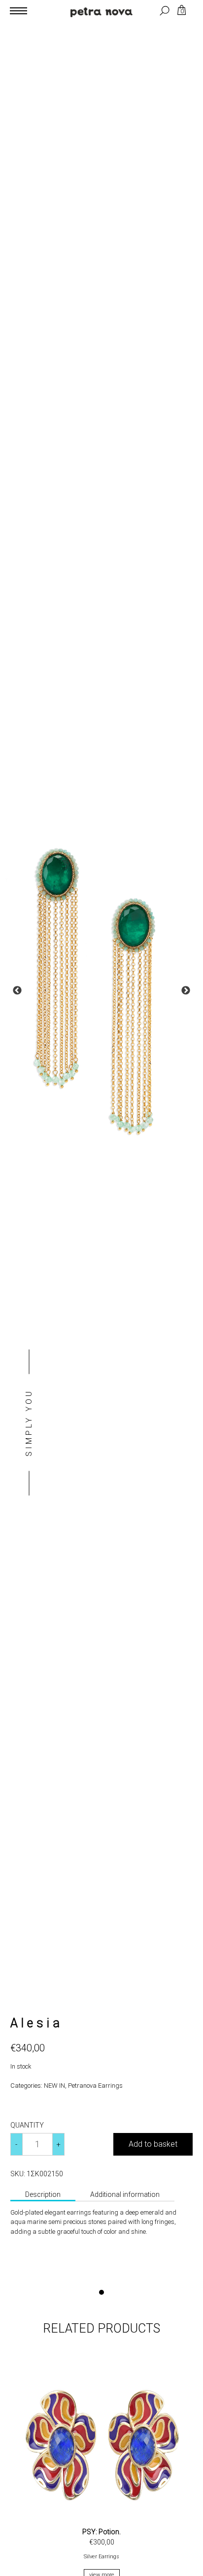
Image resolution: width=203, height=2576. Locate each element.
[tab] (43, 2195)
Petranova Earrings (95, 2086)
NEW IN (54, 2086)
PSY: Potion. (101, 2532)
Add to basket (153, 2144)
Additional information (125, 2194)
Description (43, 2194)
